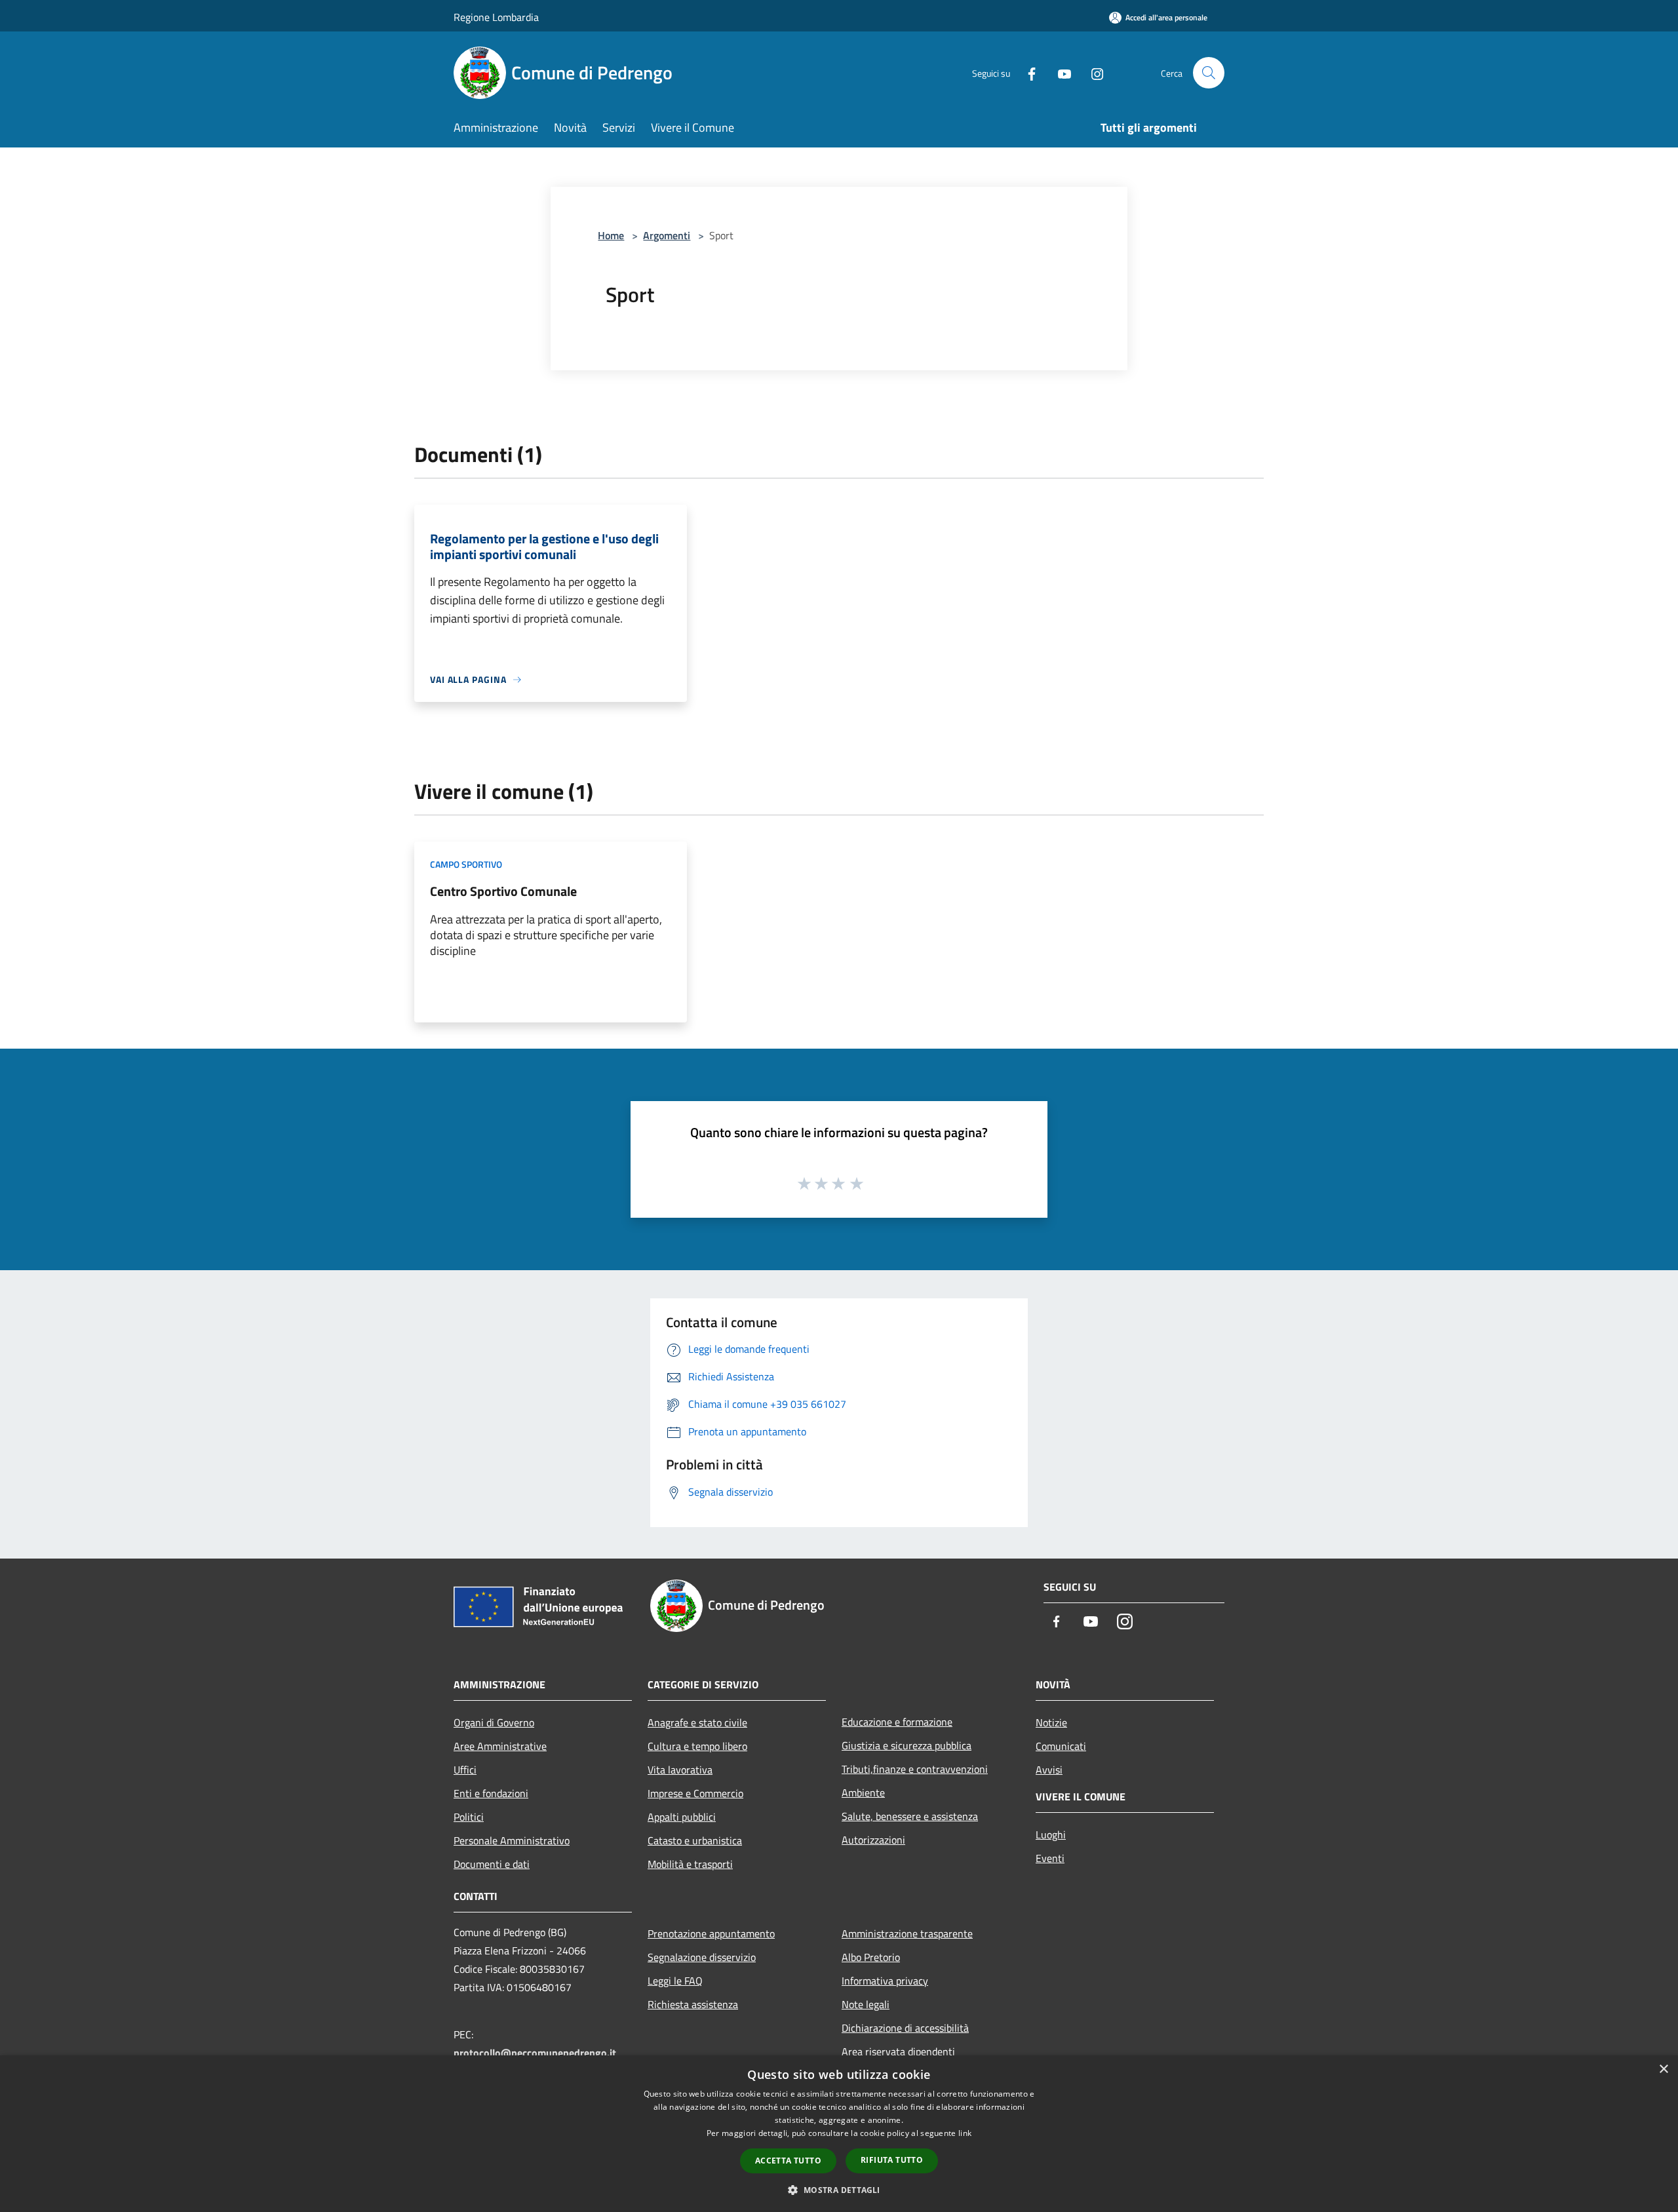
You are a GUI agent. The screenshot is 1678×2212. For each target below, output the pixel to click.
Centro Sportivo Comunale (503, 891)
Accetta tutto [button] (788, 2161)
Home (611, 235)
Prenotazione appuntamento (711, 1933)
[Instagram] (1092, 72)
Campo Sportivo (466, 864)
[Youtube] (1059, 72)
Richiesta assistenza (693, 2004)
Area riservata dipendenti (898, 2051)
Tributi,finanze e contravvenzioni (915, 1769)
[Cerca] (1209, 73)
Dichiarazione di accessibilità (905, 2028)
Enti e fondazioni (491, 1793)
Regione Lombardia (496, 17)
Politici (469, 1817)
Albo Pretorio (871, 1957)
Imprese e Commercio (695, 1793)
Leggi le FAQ (675, 1981)
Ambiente (863, 1793)
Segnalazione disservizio (702, 1957)
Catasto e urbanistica (695, 1840)
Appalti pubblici (682, 1817)
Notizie (1051, 1722)
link (965, 2133)
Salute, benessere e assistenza (910, 1816)
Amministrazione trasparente (907, 1933)
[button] (839, 2190)
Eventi (1050, 1858)
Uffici (465, 1770)
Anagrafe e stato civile (697, 1722)
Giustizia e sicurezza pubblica (907, 1745)
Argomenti (667, 235)
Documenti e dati (492, 1864)
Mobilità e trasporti (690, 1864)
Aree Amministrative (500, 1746)
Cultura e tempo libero (697, 1746)
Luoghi (1051, 1834)
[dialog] (839, 2134)
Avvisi (1049, 1770)
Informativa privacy (885, 1981)
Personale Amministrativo (512, 1840)
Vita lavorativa (680, 1770)
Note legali (866, 2004)
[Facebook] (1026, 72)
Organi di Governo (494, 1722)
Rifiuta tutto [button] (892, 2160)
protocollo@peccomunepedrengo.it (535, 2053)
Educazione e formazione (897, 1722)
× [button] (1663, 2069)
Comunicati (1061, 1746)
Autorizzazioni (873, 1840)
